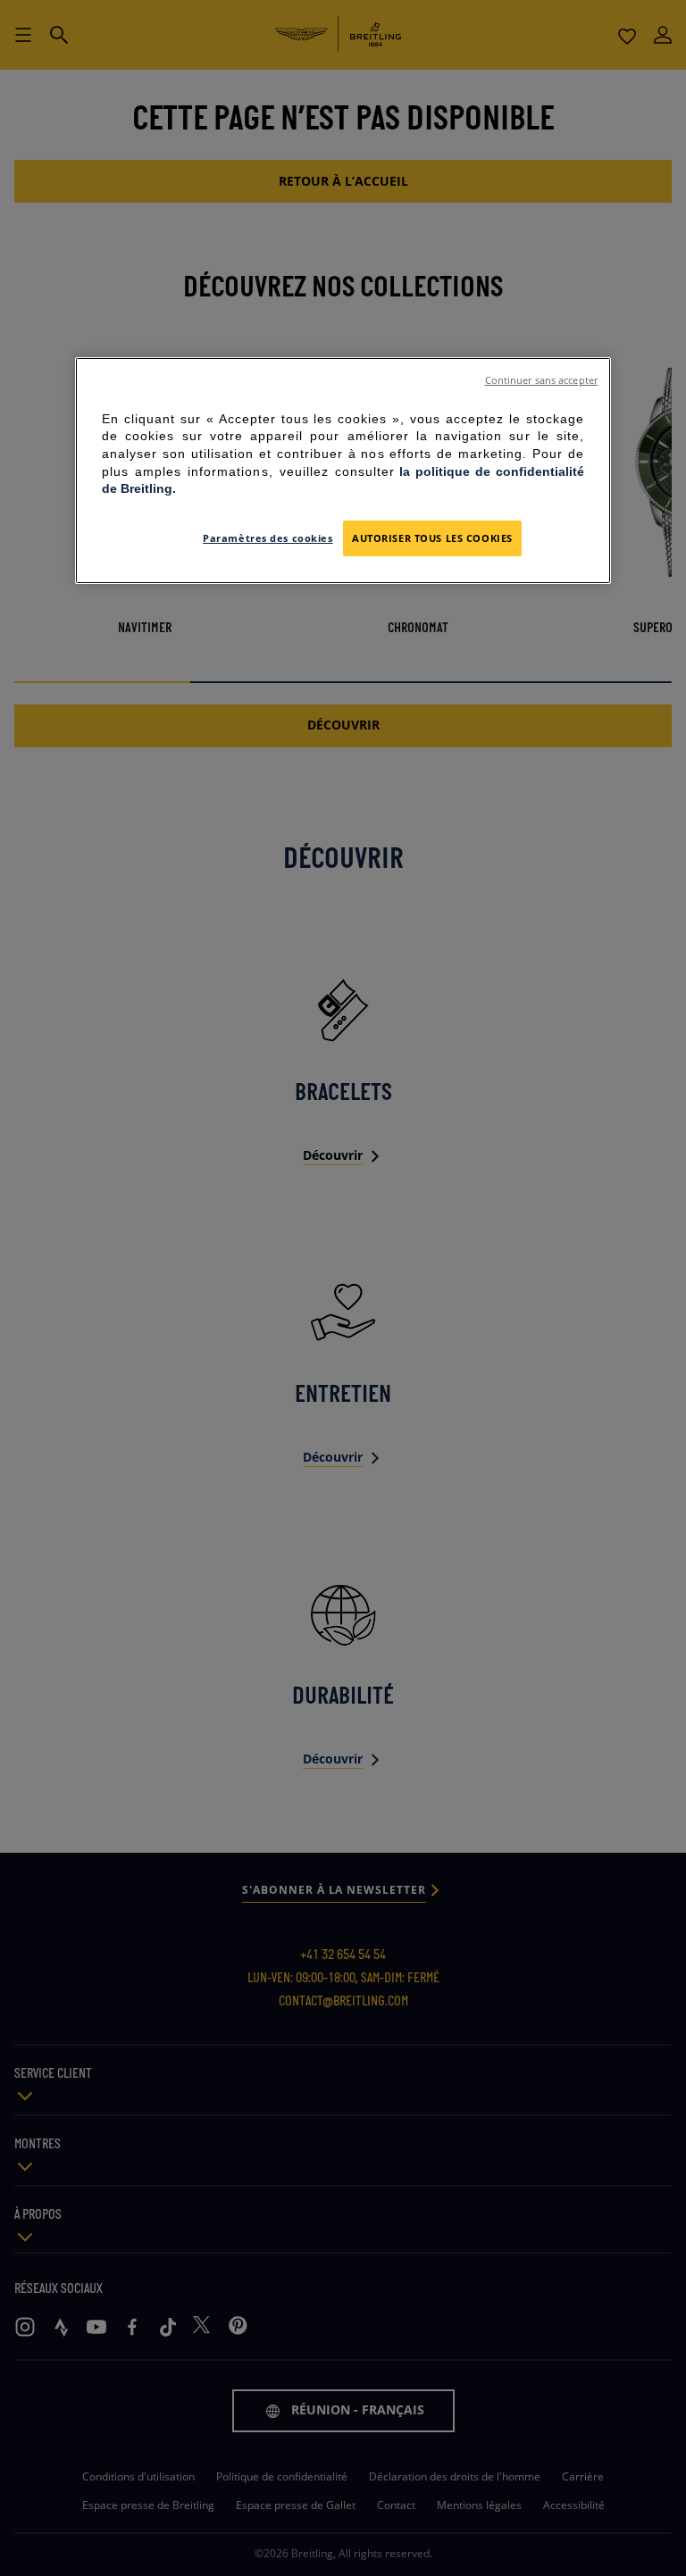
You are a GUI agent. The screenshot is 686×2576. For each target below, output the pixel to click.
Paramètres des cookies (268, 538)
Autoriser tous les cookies (432, 538)
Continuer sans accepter (541, 380)
